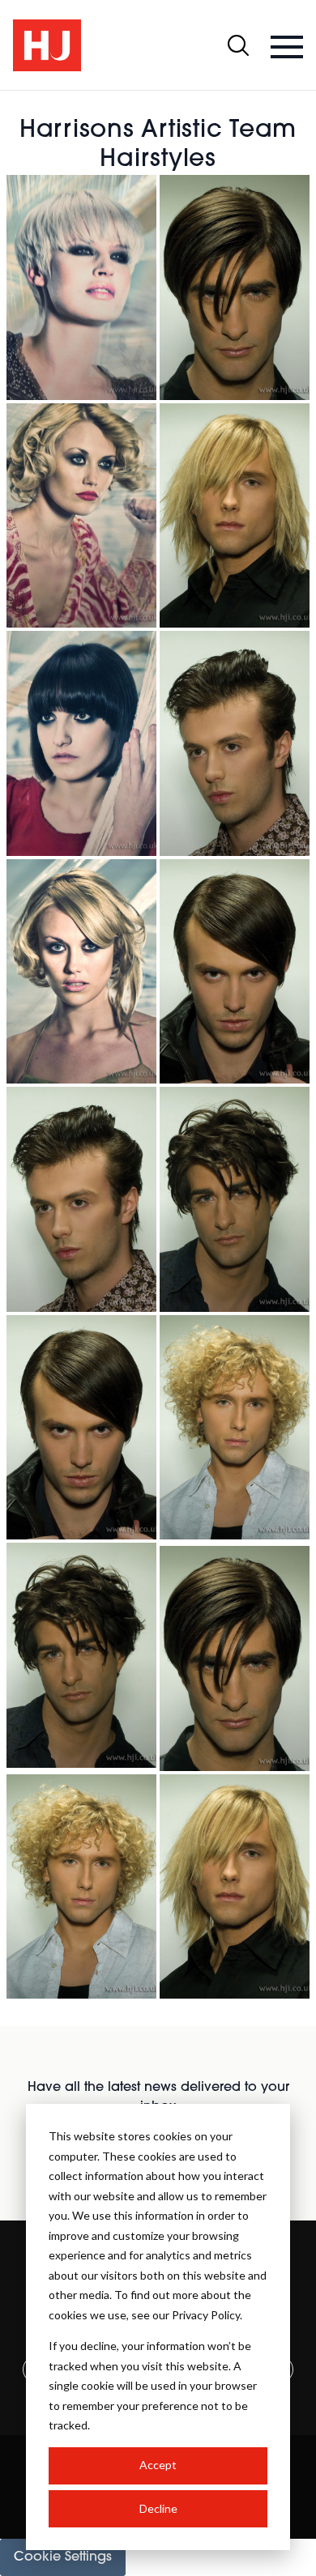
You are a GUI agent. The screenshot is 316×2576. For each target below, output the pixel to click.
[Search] (238, 45)
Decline (158, 2508)
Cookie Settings (63, 2557)
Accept (158, 2465)
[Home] (47, 45)
